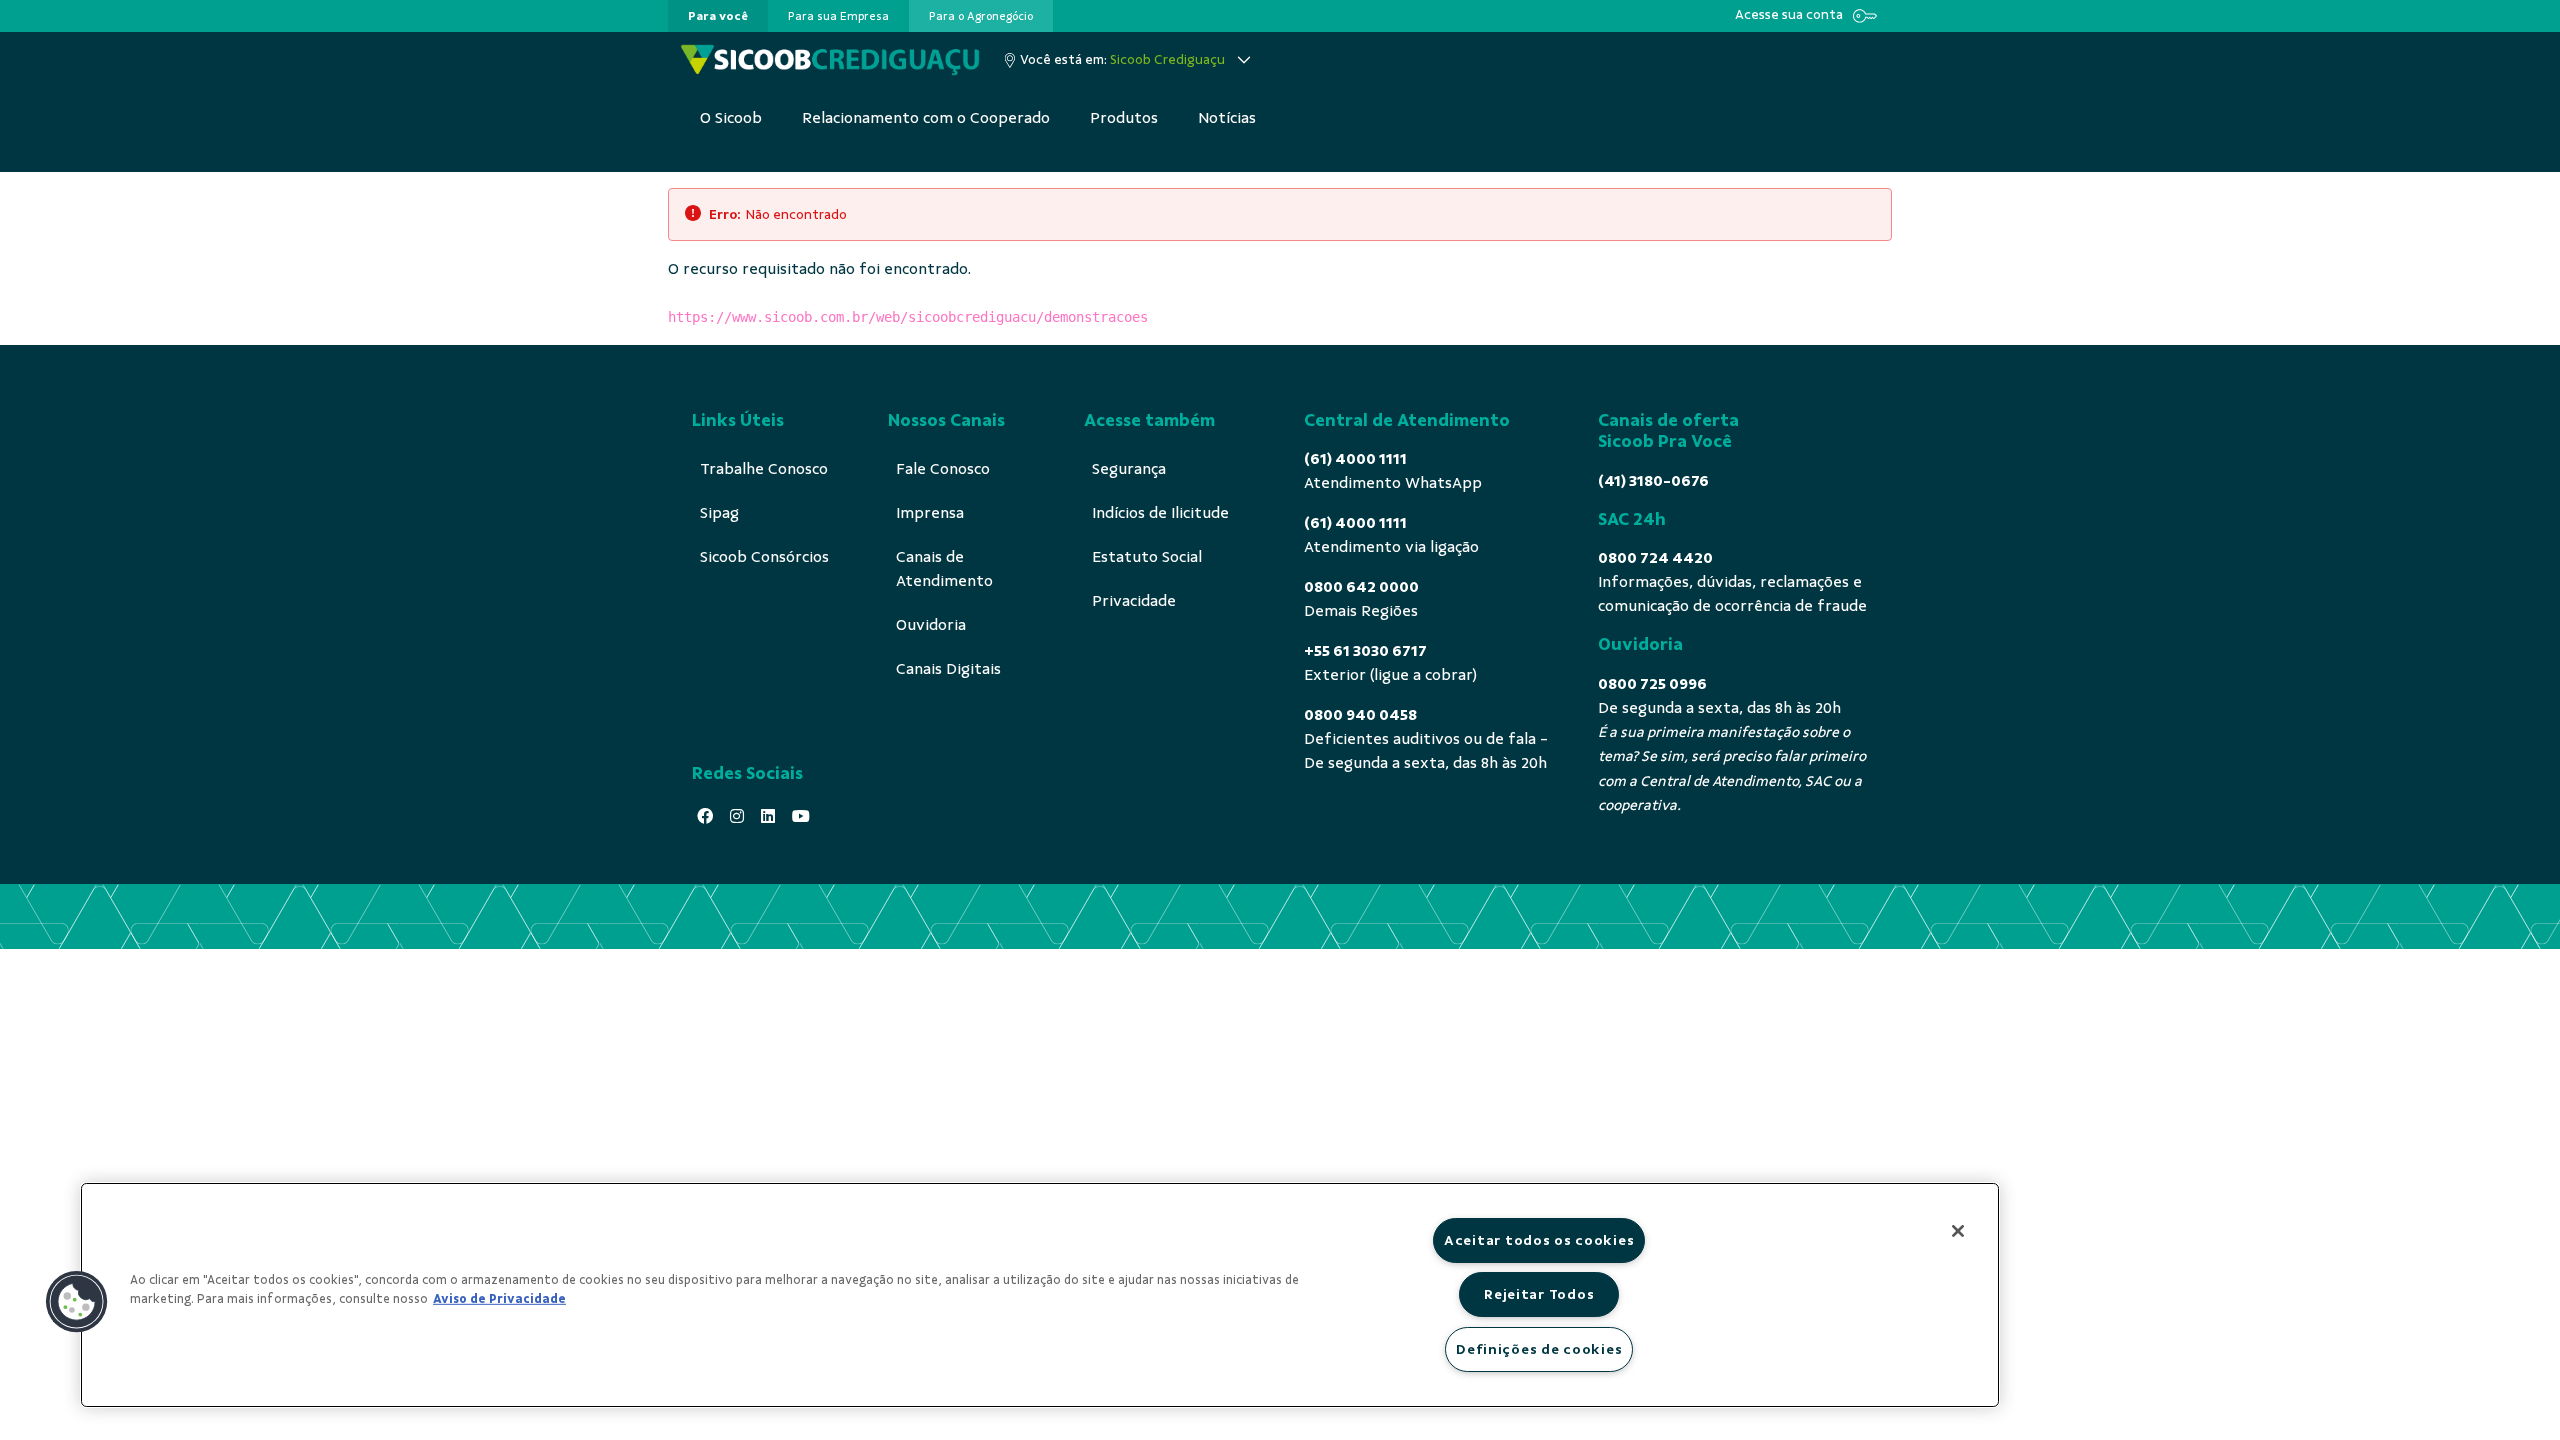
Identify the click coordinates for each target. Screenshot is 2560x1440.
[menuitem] (718, 16)
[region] (1040, 1295)
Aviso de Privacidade (499, 1299)
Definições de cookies (1539, 1349)
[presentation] (718, 16)
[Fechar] (1958, 1231)
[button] (77, 1302)
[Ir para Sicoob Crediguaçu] (830, 60)
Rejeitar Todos (1539, 1294)
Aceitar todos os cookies (1539, 1240)
